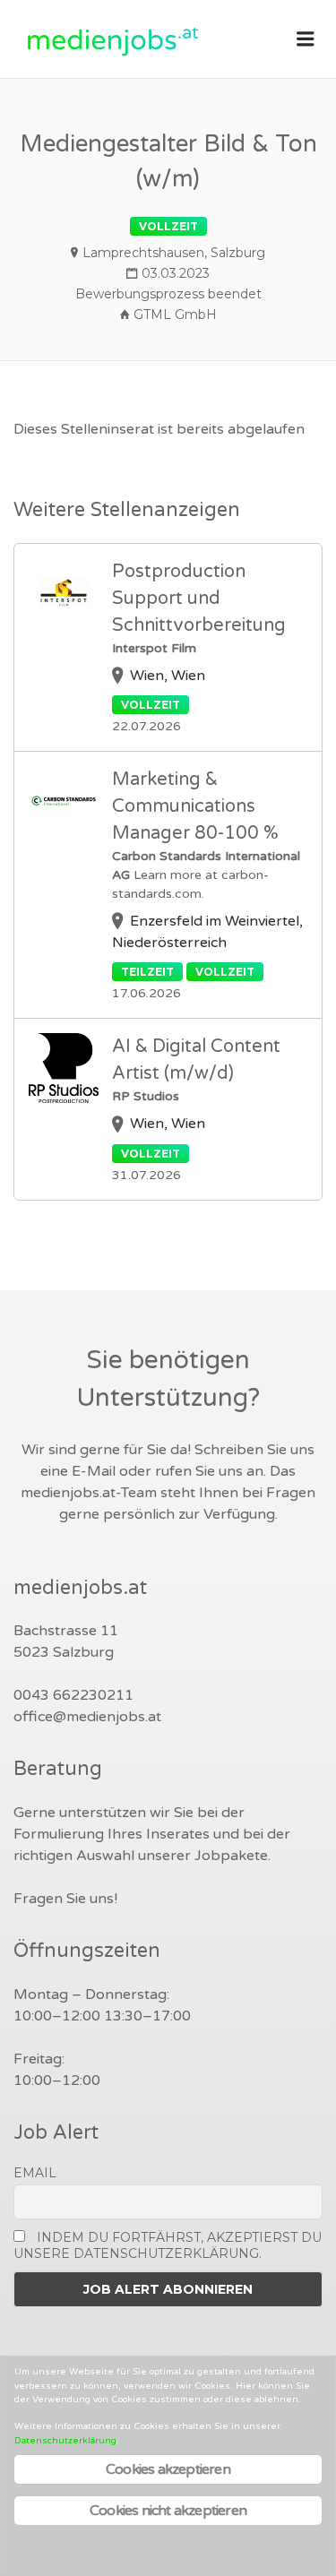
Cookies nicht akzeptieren (168, 2511)
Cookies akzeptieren (168, 2469)
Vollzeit (168, 226)
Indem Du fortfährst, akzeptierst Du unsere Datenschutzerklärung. (168, 2245)
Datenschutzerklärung (65, 2441)
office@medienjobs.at (87, 1717)
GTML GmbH (175, 314)
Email (35, 2173)
